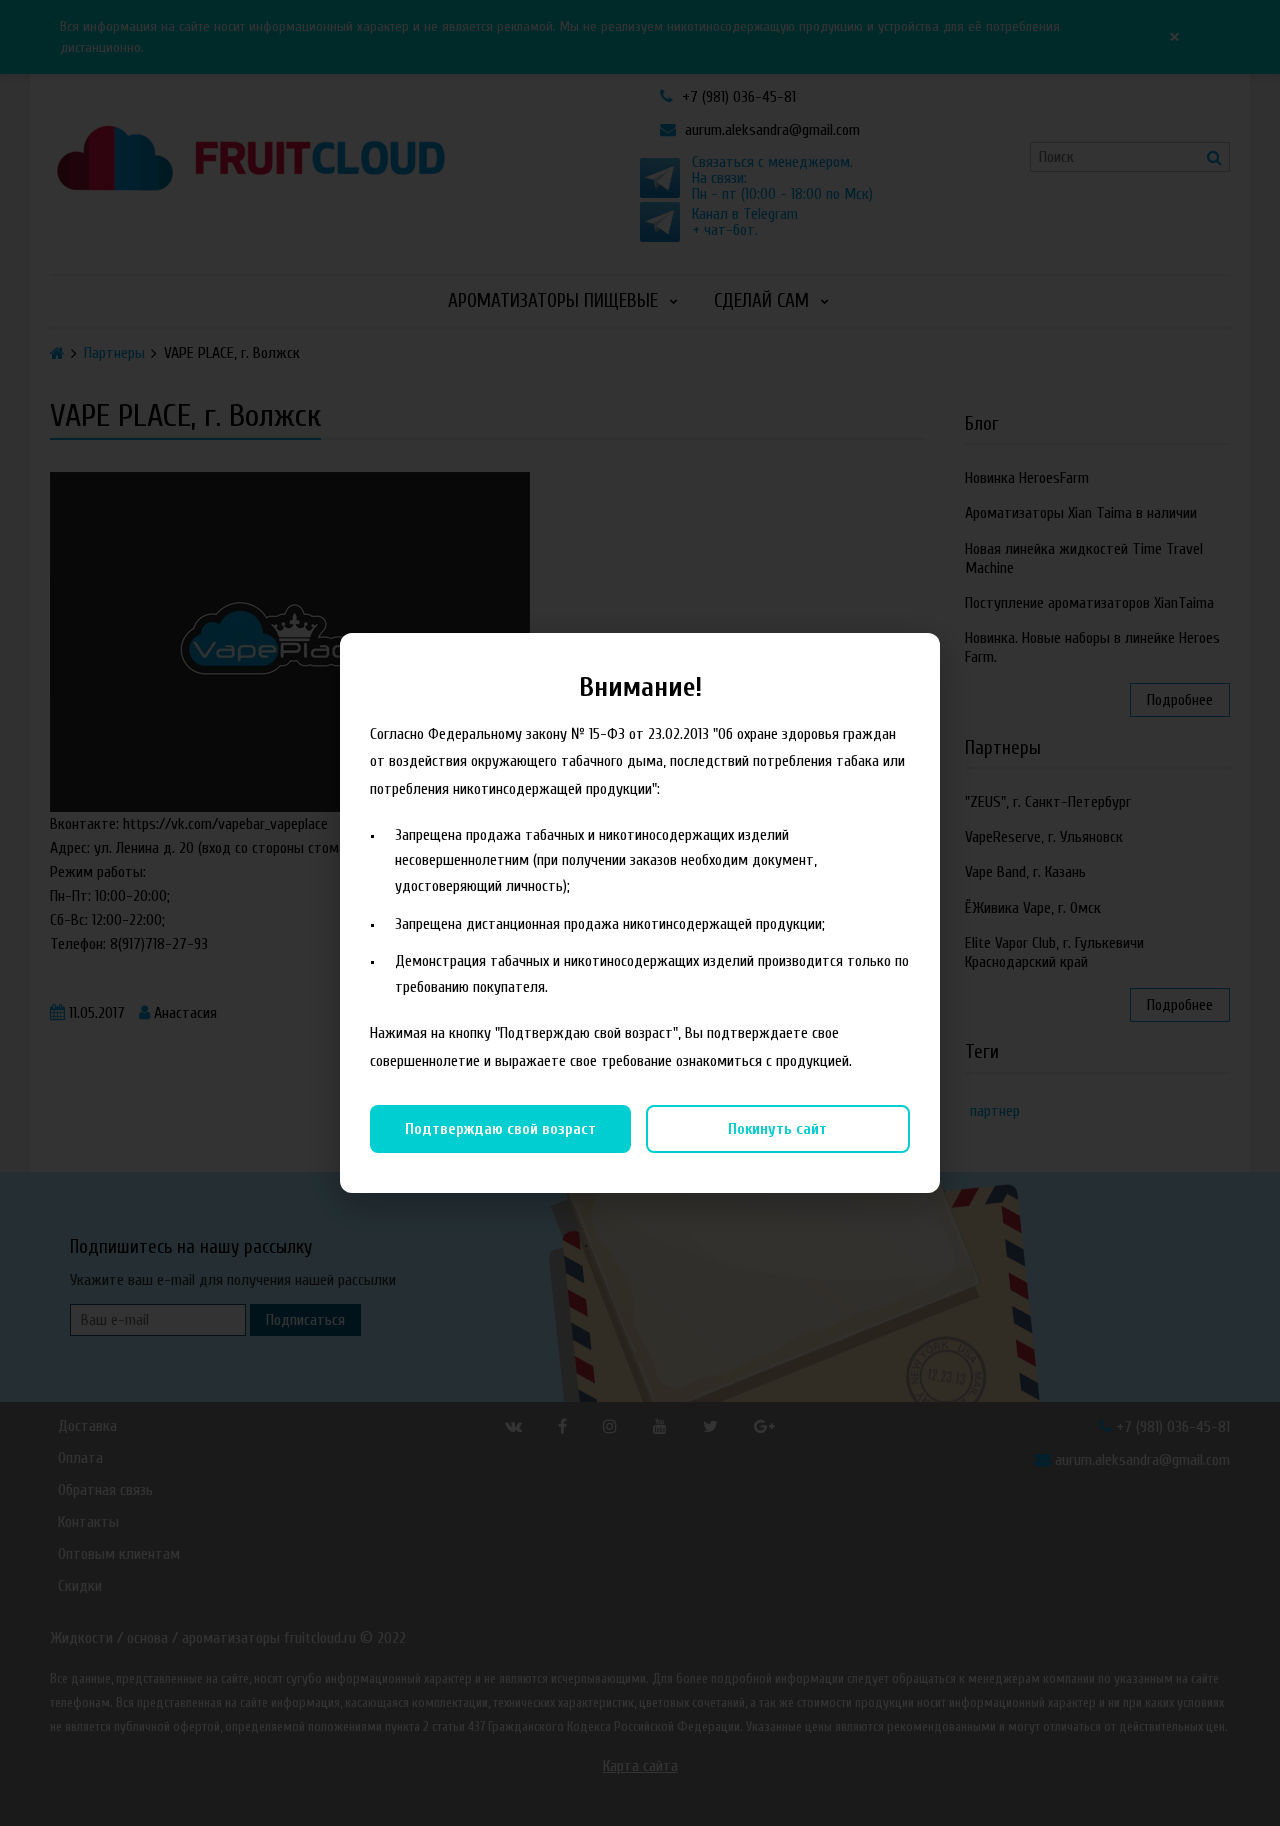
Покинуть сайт (777, 1129)
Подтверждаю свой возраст (500, 1129)
